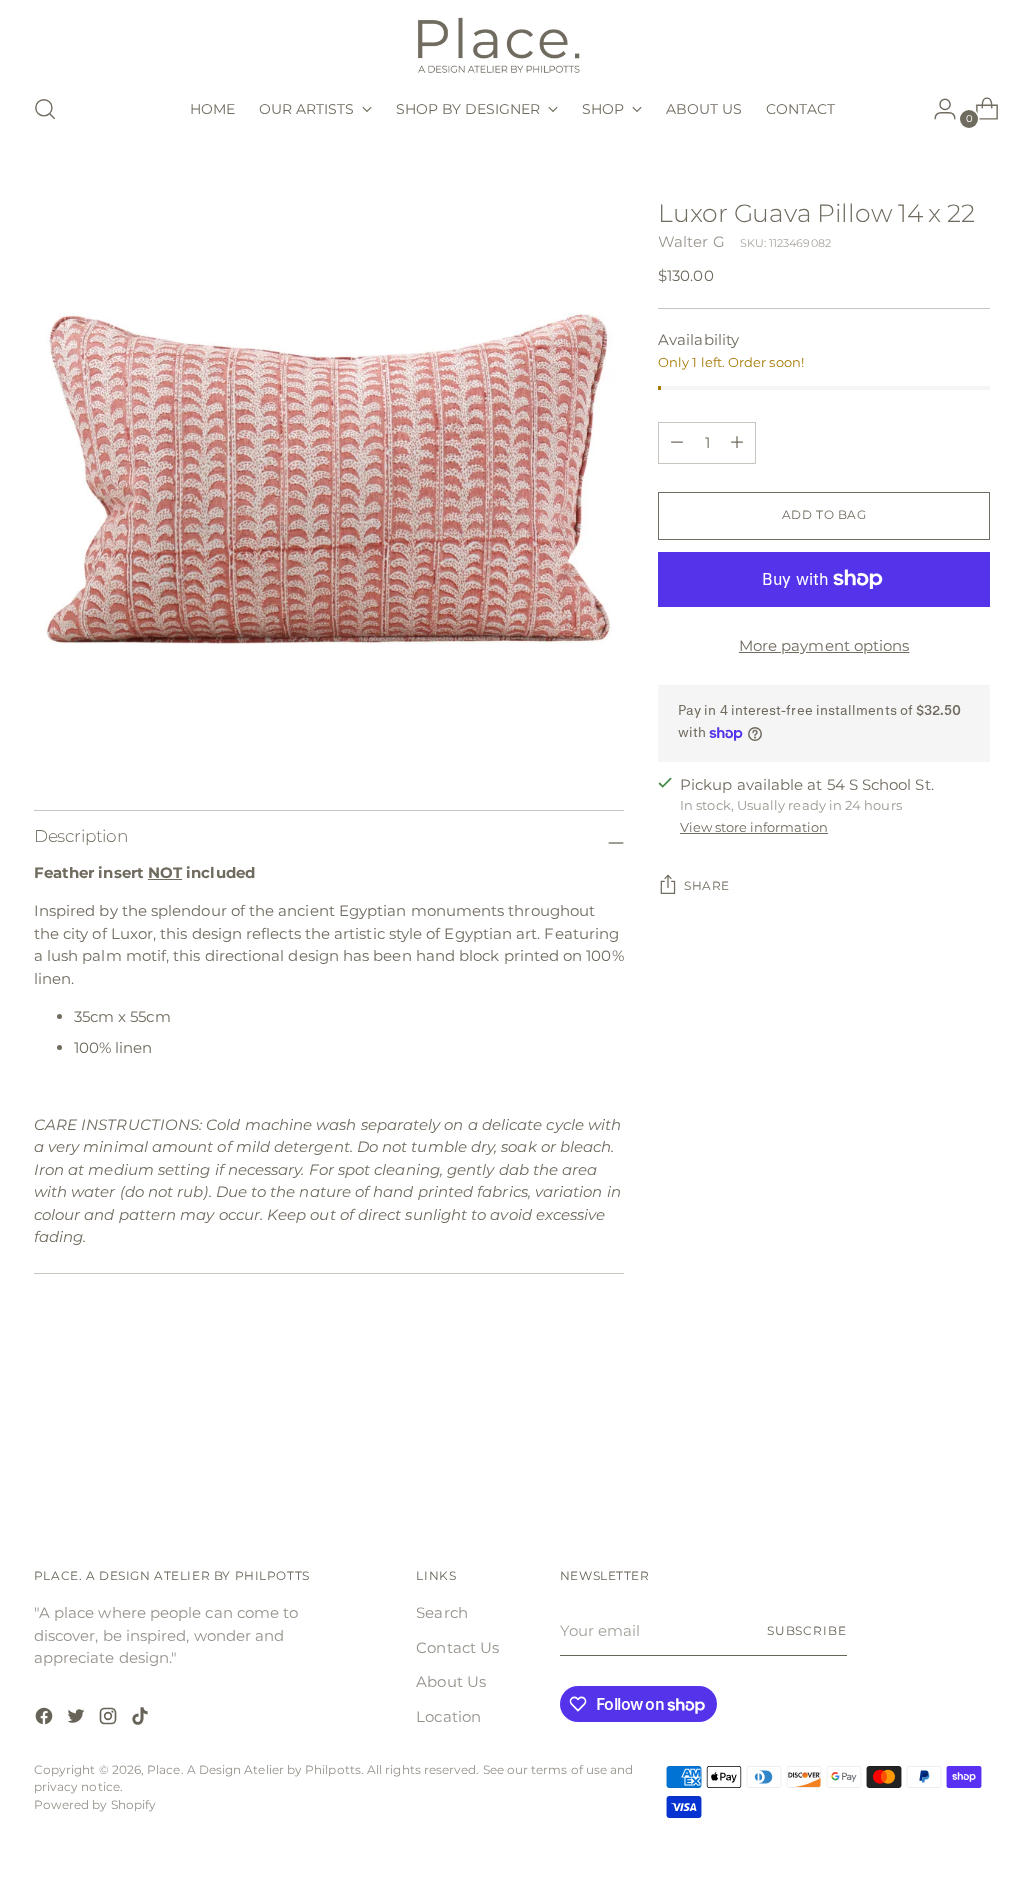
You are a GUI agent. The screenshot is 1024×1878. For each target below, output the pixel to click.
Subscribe (807, 1631)
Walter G (691, 241)
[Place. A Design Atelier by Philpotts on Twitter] (78, 1719)
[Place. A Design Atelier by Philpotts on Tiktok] (142, 1719)
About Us (451, 1681)
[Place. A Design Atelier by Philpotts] (512, 43)
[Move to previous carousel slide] (927, 1448)
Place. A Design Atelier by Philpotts (254, 1770)
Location (448, 1716)
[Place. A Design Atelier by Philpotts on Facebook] (46, 1719)
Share (707, 886)
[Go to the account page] (937, 109)
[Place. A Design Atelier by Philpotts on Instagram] (110, 1719)
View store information (754, 827)
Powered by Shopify (95, 1805)
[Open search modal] (45, 109)
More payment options (824, 645)
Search (441, 1612)
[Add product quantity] (677, 443)
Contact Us (457, 1647)
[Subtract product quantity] (737, 443)
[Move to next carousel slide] (973, 1447)
